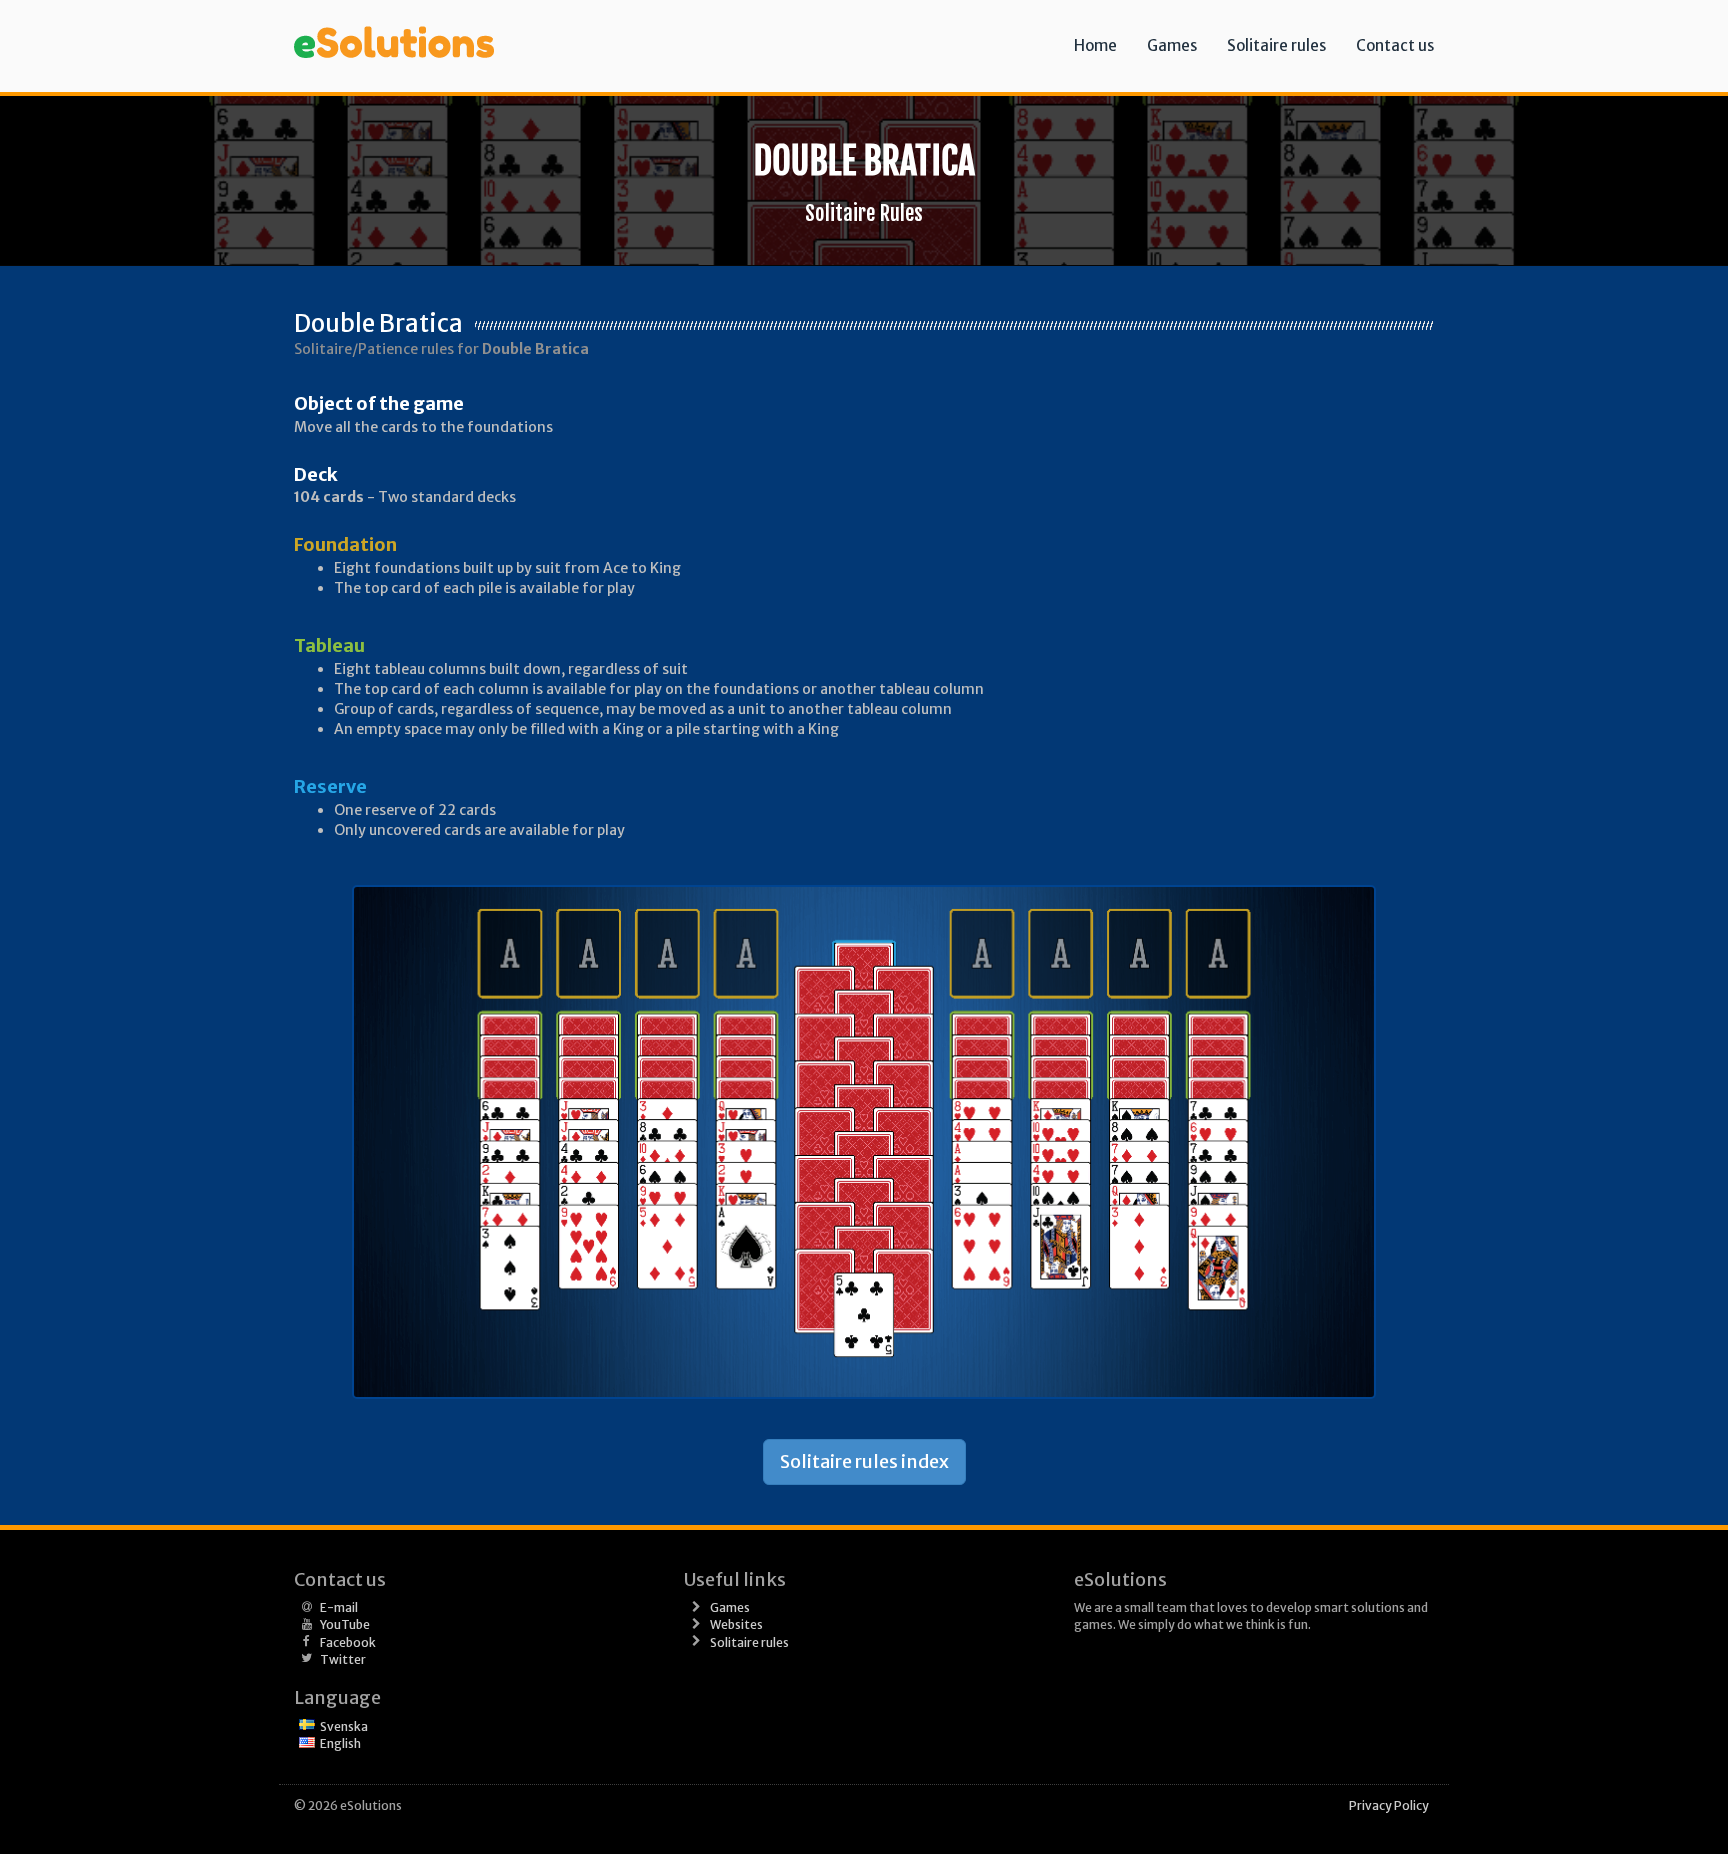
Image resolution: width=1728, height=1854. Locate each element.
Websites (736, 1624)
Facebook (348, 1642)
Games (1172, 45)
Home (1095, 45)
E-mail (339, 1607)
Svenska (344, 1726)
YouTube (345, 1624)
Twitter (343, 1659)
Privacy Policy (1389, 1805)
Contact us (1395, 45)
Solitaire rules (1276, 45)
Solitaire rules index (864, 1461)
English (340, 1743)
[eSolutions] (394, 25)
